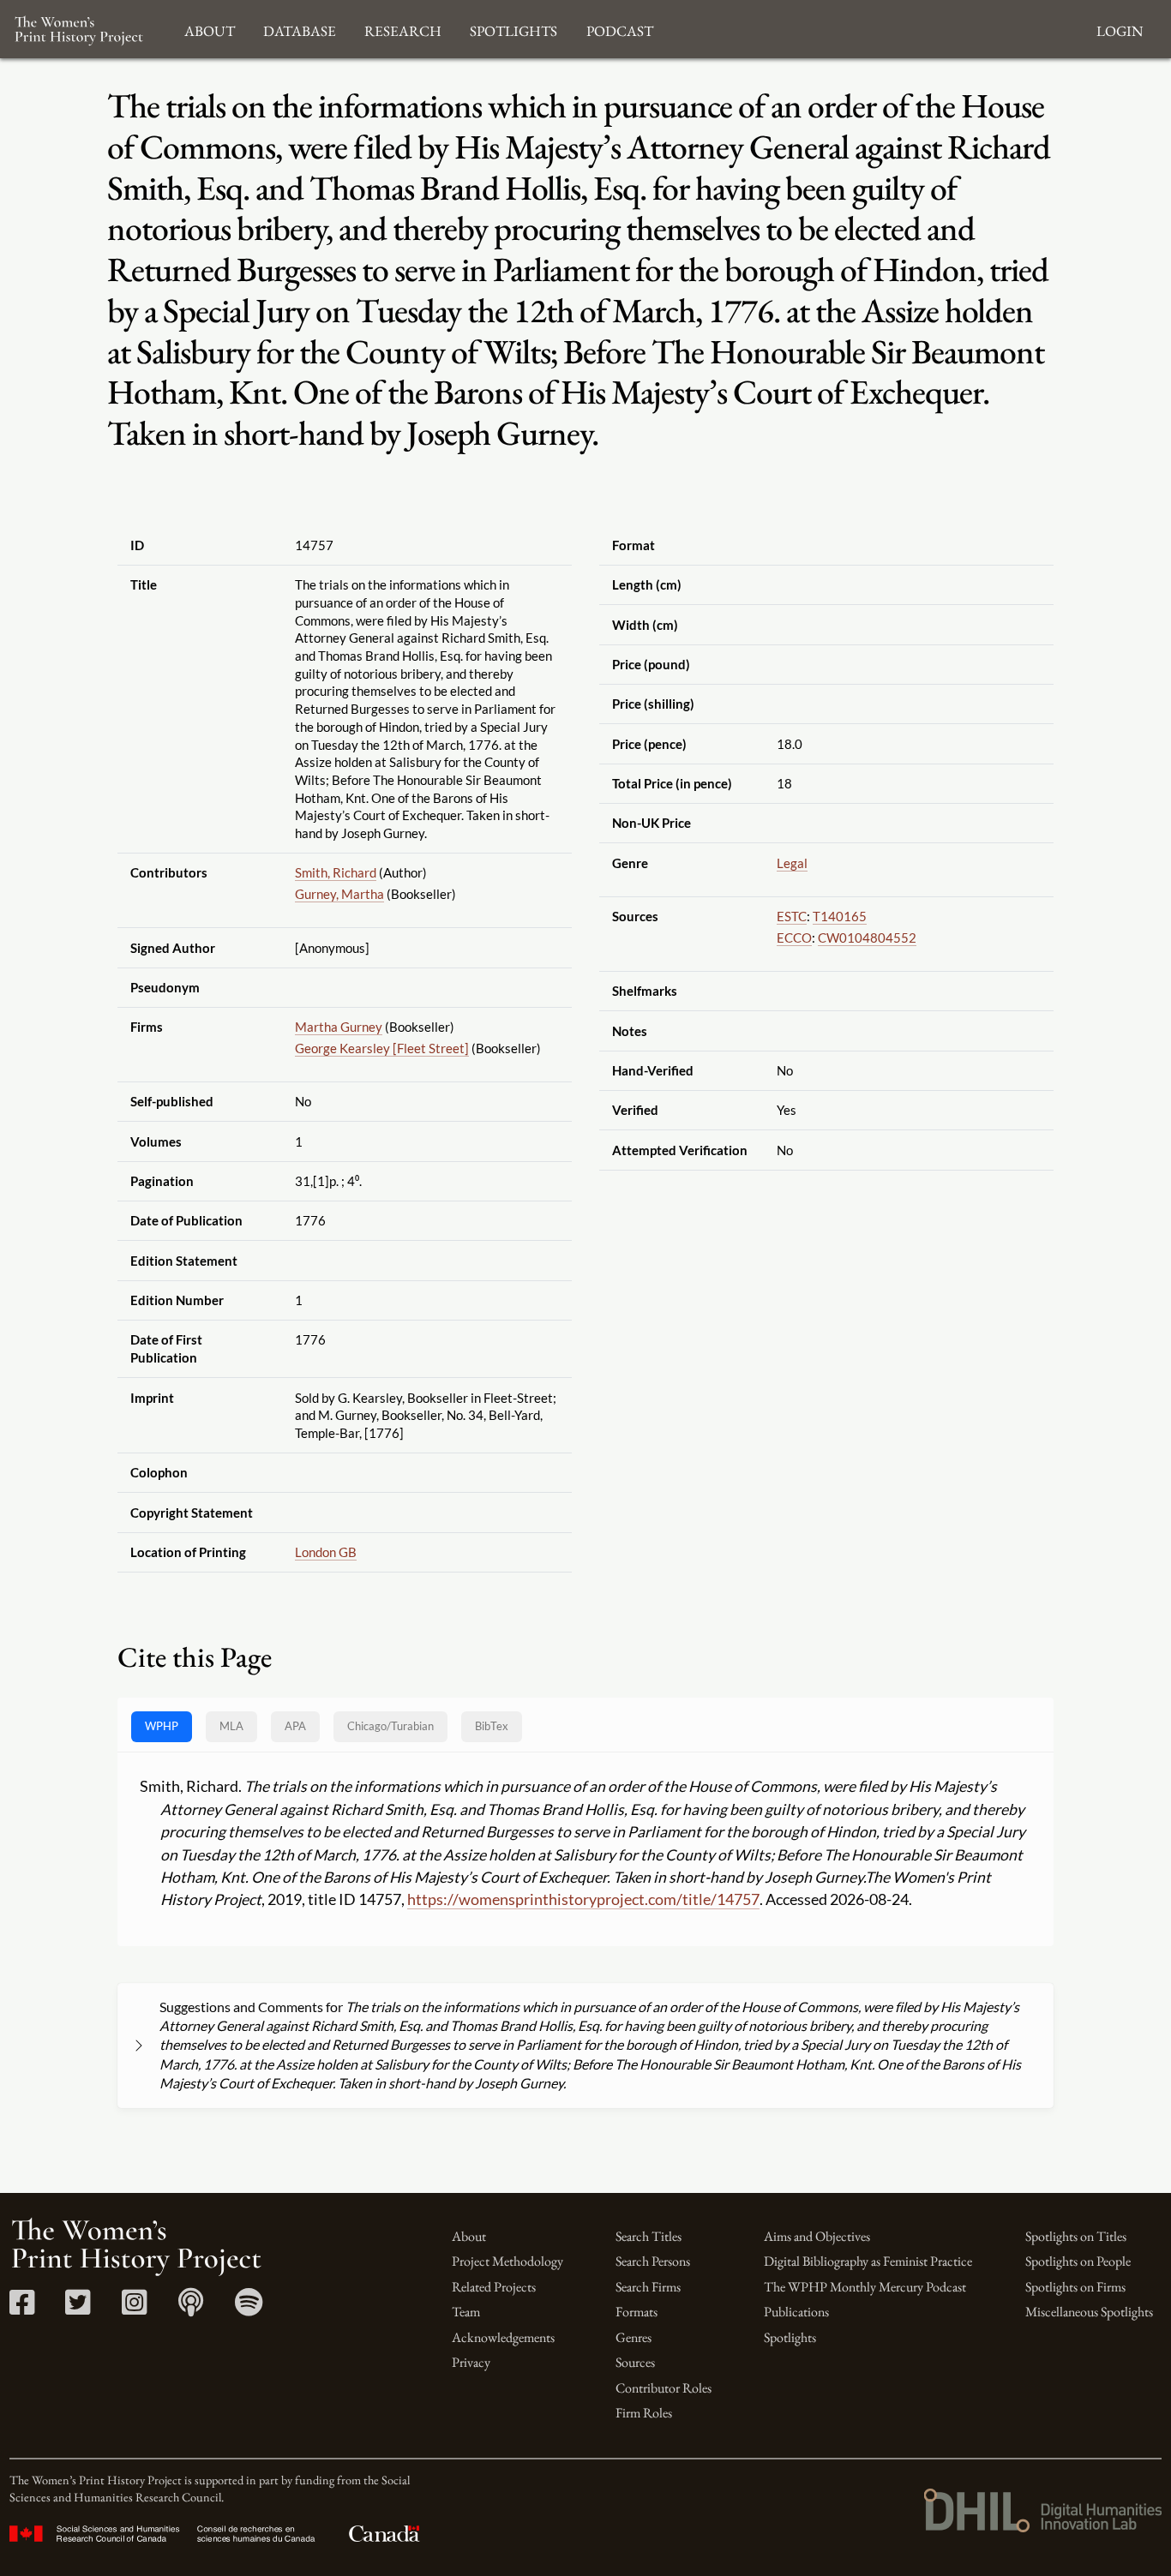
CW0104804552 (867, 938)
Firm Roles (644, 2413)
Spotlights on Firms (1075, 2287)
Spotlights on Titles (1076, 2236)
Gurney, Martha (339, 894)
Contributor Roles (664, 2388)
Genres (634, 2337)
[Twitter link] (78, 2308)
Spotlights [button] (513, 29)
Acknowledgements (503, 2337)
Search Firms (648, 2287)
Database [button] (300, 29)
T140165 (840, 916)
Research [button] (403, 29)
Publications (796, 2312)
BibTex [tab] (492, 1726)
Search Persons (653, 2261)
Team (466, 2312)
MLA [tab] (231, 1726)
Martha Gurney (339, 1027)
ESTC (792, 916)
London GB (326, 1552)
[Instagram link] (134, 2308)
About (469, 2236)
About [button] (210, 29)
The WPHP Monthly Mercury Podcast (865, 2287)
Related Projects (494, 2287)
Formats (637, 2312)
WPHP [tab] (162, 1726)
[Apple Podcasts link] (191, 2308)
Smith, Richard (336, 872)
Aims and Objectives (817, 2236)
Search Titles (649, 2236)
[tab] (390, 1726)
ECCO (794, 938)
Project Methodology (507, 2261)
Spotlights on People (1078, 2261)
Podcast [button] (620, 29)
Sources (635, 2362)
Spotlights (790, 2337)
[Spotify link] (249, 2308)
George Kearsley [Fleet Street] (382, 1048)
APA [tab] (295, 1726)
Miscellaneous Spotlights (1089, 2312)
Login (1120, 29)
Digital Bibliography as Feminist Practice (868, 2261)
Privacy (471, 2362)
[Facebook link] (22, 2308)
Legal (792, 863)
